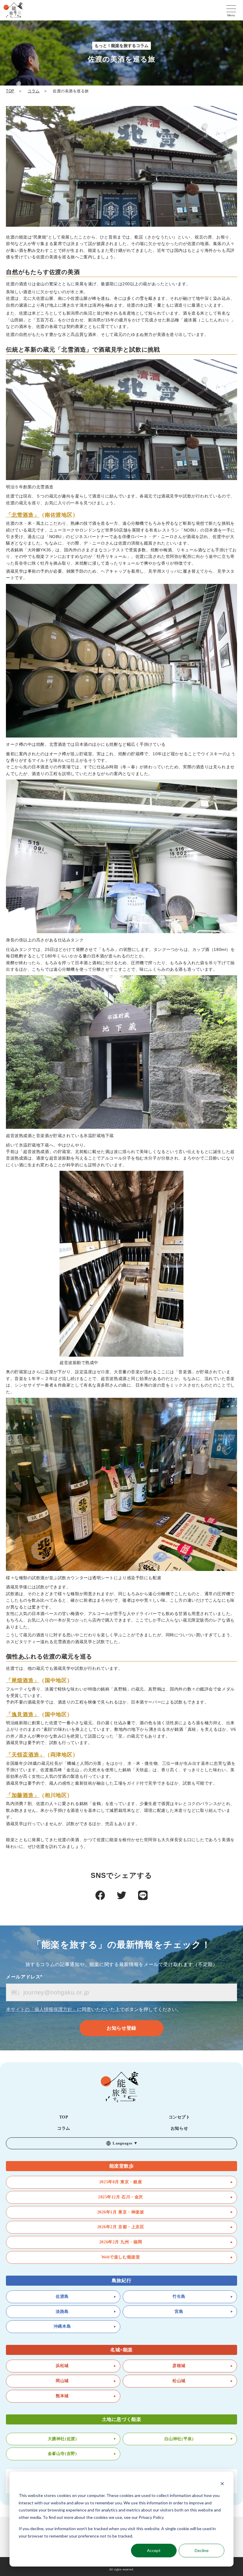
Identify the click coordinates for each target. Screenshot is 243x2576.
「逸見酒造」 (23, 1714)
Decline (202, 2550)
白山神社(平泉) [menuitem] (179, 2439)
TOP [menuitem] (64, 2117)
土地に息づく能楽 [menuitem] (121, 2419)
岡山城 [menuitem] (62, 2381)
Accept (154, 2550)
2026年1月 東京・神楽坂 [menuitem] (121, 2212)
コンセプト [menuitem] (179, 2117)
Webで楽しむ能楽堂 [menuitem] (121, 2257)
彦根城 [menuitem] (179, 2366)
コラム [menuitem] (64, 2128)
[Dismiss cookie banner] (222, 2484)
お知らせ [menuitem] (179, 2128)
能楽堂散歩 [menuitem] (122, 2166)
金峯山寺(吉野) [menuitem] (62, 2454)
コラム (34, 91)
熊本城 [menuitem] (62, 2396)
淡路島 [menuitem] (62, 2312)
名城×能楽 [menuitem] (121, 2350)
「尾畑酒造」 (23, 1680)
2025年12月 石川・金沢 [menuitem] (121, 2197)
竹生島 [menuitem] (179, 2296)
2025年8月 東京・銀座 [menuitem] (121, 2182)
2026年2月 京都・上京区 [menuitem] (121, 2227)
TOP (10, 91)
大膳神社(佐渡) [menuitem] (62, 2439)
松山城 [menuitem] (179, 2381)
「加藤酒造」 (23, 1795)
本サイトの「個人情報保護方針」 (41, 2009)
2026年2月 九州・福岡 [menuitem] (121, 2242)
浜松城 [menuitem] (62, 2366)
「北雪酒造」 (23, 515)
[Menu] (231, 7)
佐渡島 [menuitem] (62, 2296)
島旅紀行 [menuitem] (121, 2280)
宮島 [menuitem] (179, 2312)
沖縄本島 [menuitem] (62, 2326)
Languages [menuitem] (123, 2143)
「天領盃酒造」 (25, 1755)
